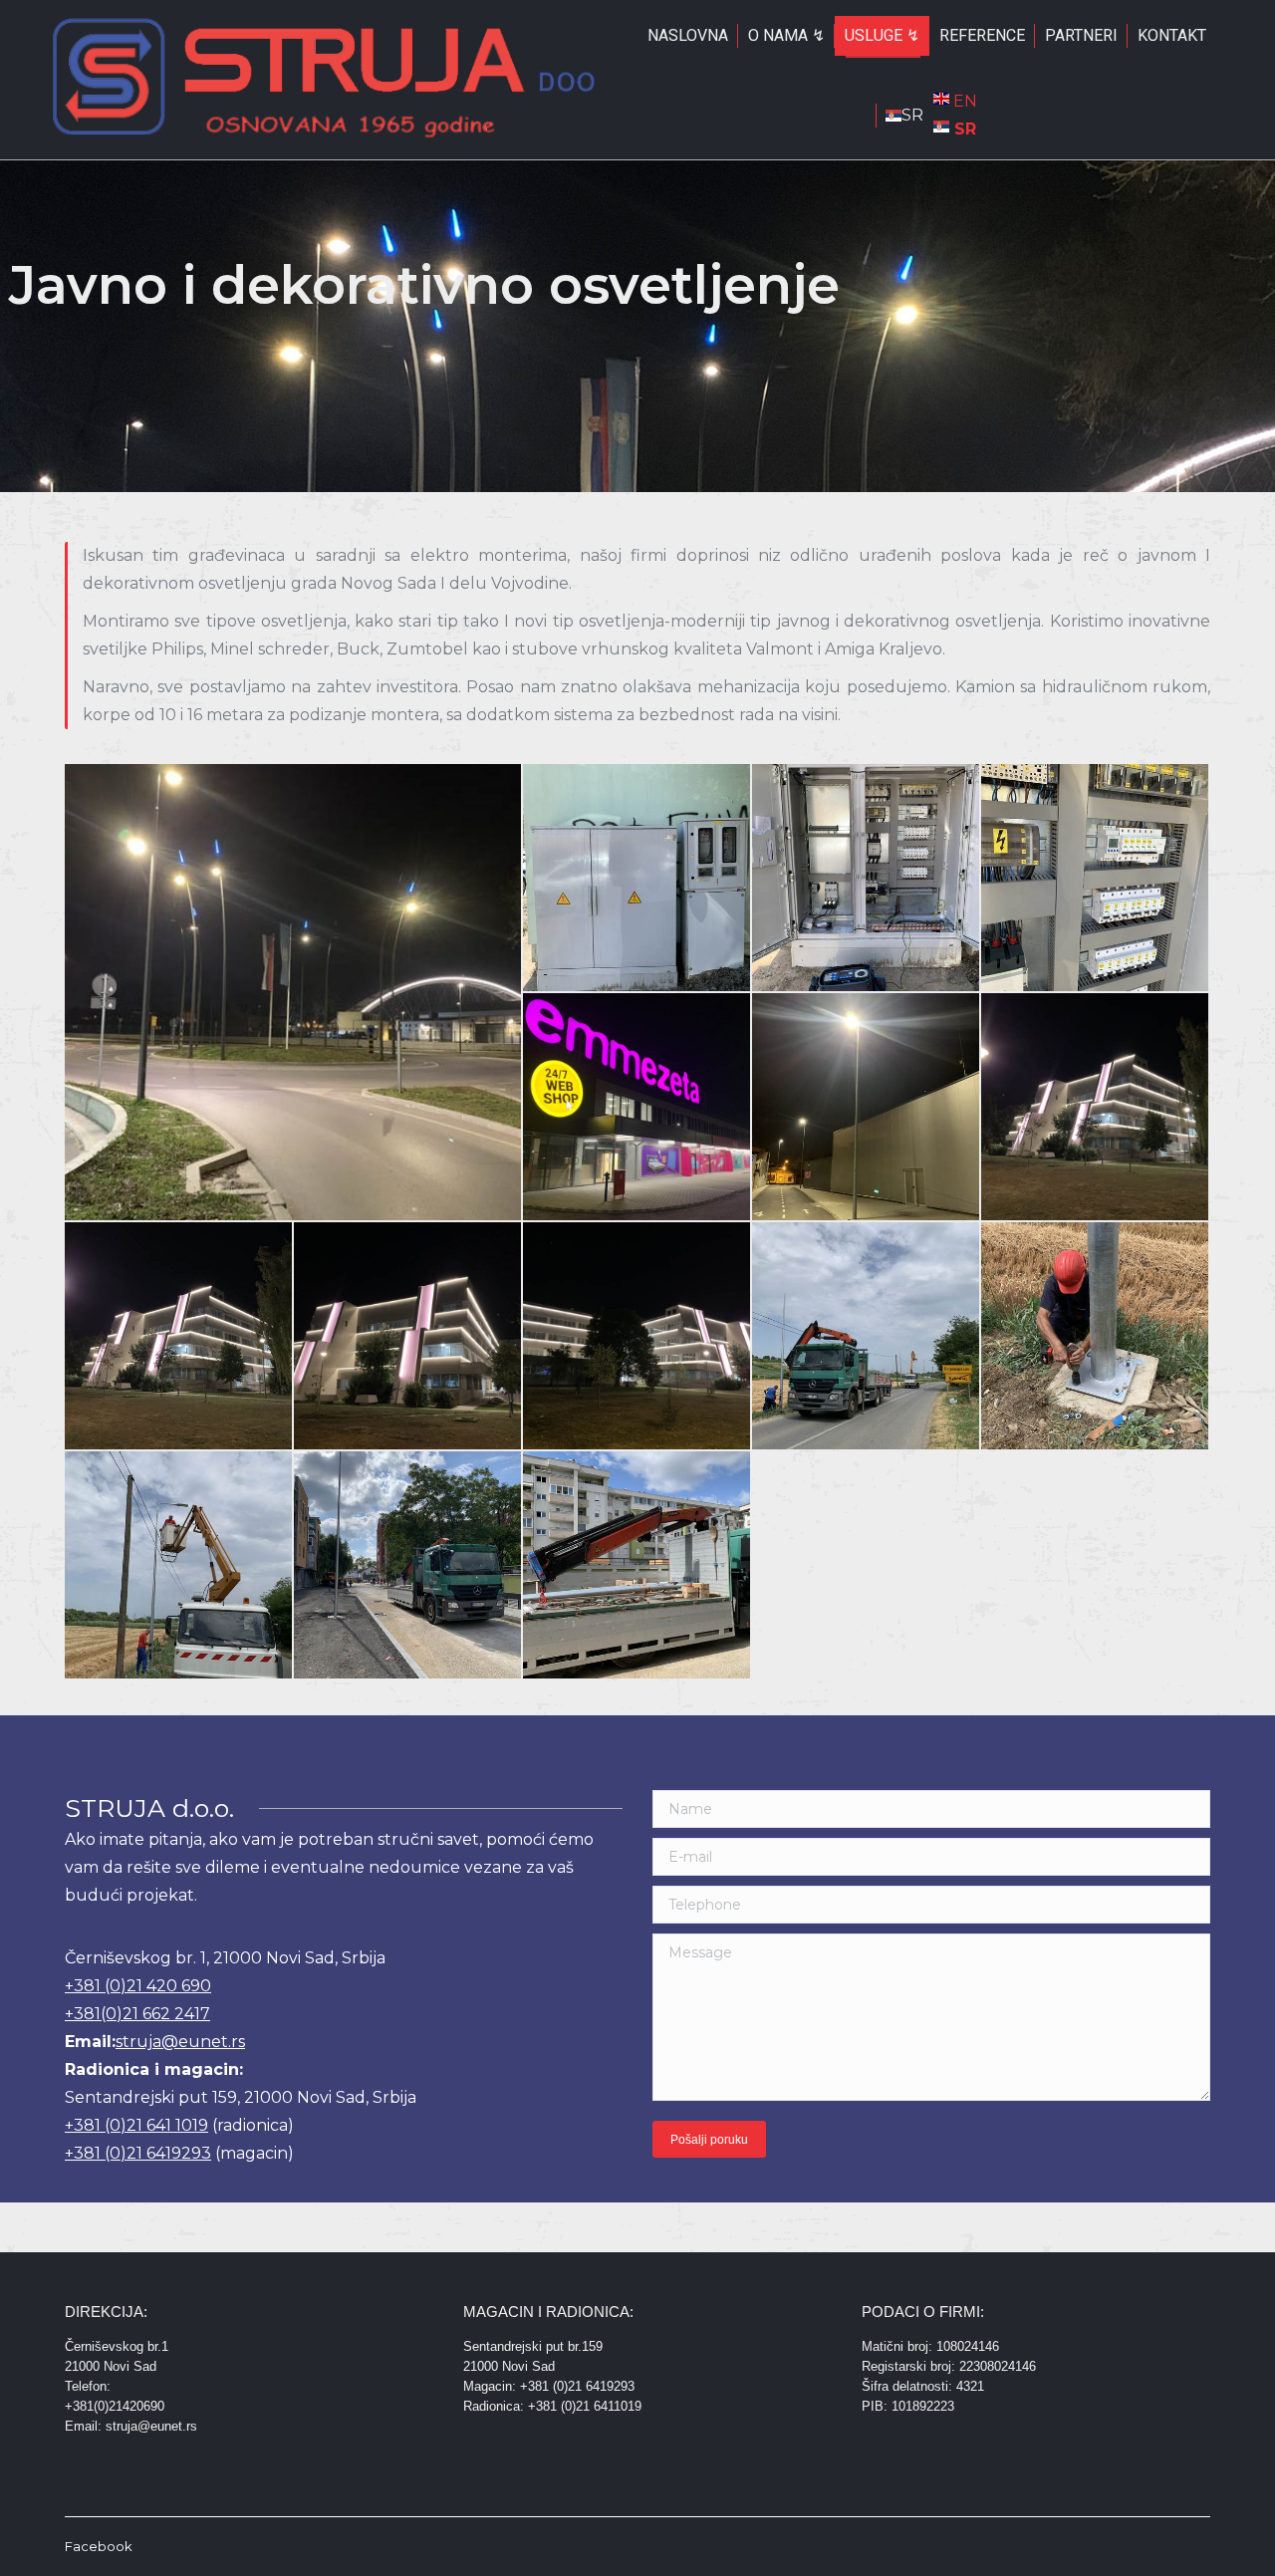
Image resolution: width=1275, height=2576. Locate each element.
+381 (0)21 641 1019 (136, 2125)
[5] (637, 1108)
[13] (408, 1566)
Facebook (99, 2546)
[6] (867, 1108)
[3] (867, 879)
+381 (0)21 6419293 (138, 2153)
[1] (294, 992)
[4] (1096, 879)
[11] (1096, 1337)
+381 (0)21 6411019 (585, 2406)
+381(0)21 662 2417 (137, 2014)
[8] (179, 1337)
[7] (1096, 1108)
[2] (637, 879)
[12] (179, 1566)
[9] (408, 1337)
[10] (637, 1337)
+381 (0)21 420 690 (138, 1986)
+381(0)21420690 (115, 2406)
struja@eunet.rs (180, 2042)
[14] (637, 1566)
